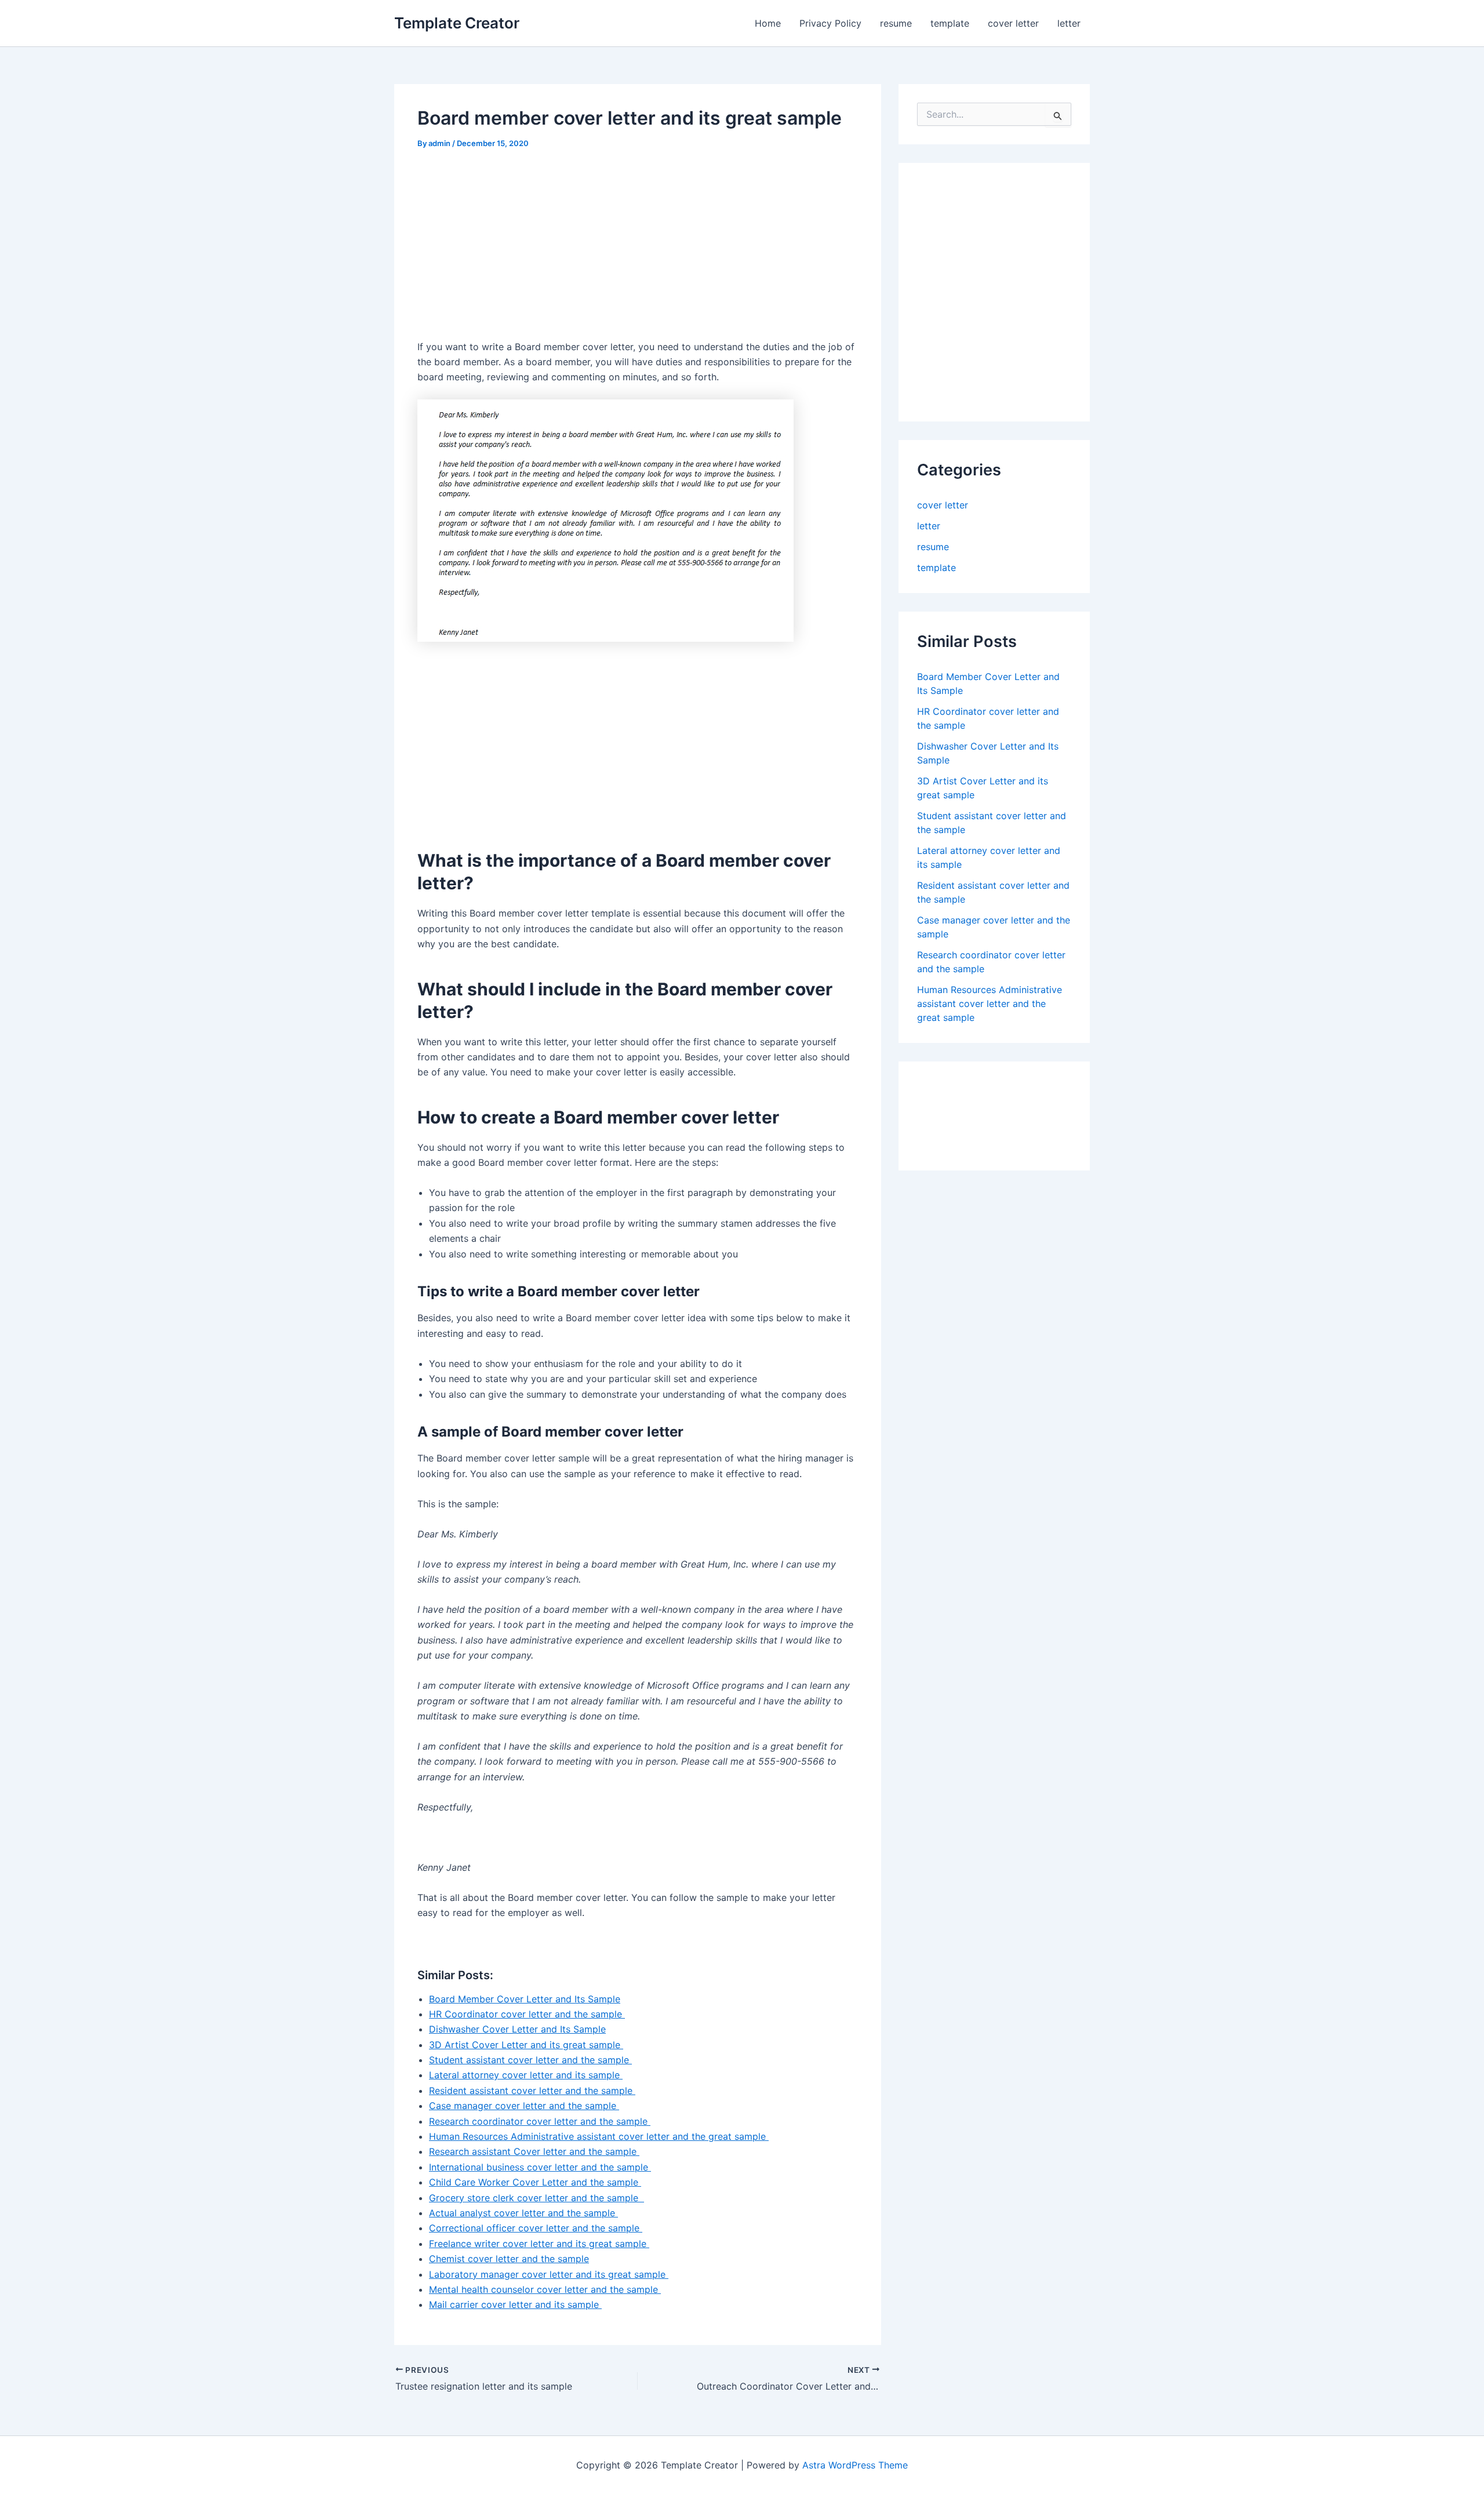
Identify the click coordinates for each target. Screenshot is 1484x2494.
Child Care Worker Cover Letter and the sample (535, 2182)
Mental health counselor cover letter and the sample (545, 2289)
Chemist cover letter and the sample (509, 2259)
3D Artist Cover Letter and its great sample (526, 2045)
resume (896, 23)
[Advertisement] (515, 249)
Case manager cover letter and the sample (524, 2106)
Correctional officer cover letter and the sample (536, 2228)
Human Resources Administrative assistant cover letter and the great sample (599, 2136)
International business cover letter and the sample (540, 2167)
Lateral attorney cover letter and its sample (526, 2075)
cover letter (1013, 23)
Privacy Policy (830, 23)
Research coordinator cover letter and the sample (540, 2121)
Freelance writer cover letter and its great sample (539, 2244)
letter (1069, 23)
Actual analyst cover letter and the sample (523, 2213)
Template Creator (457, 23)
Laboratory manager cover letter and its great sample (549, 2274)
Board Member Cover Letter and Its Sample (525, 1999)
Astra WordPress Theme (855, 2465)
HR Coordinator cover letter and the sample (527, 2014)
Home (768, 23)
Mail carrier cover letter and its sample (515, 2304)
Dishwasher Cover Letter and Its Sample (517, 2029)
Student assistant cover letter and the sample (530, 2060)
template (950, 23)
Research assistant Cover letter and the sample (534, 2151)
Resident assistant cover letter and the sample (532, 2091)
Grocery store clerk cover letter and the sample (537, 2198)
